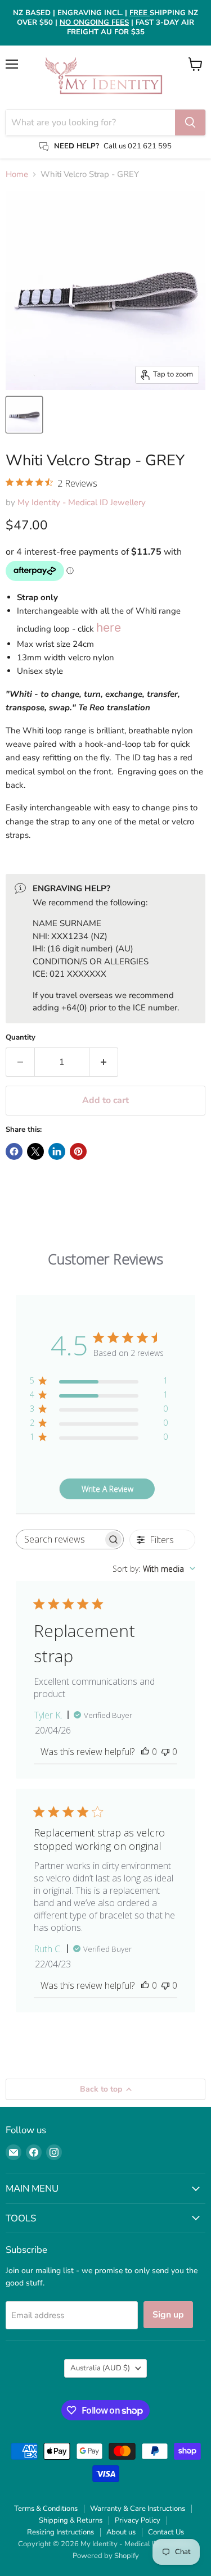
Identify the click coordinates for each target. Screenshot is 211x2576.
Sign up (168, 2315)
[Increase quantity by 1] (104, 1062)
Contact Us (166, 2532)
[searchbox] (60, 1539)
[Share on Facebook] (14, 1151)
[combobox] (154, 1569)
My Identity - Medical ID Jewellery (82, 502)
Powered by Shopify (106, 2556)
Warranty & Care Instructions (138, 2509)
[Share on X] (35, 1151)
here (109, 627)
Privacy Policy (138, 2520)
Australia (100, 2368)
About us (121, 2532)
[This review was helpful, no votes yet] (145, 1752)
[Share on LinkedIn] (57, 1151)
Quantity (21, 1038)
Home (17, 174)
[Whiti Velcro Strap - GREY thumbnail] (24, 415)
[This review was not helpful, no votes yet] (165, 1752)
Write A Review (107, 1489)
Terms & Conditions (46, 2509)
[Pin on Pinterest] (78, 1151)
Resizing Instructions (60, 2532)
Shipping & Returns (71, 2520)
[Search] (190, 123)
